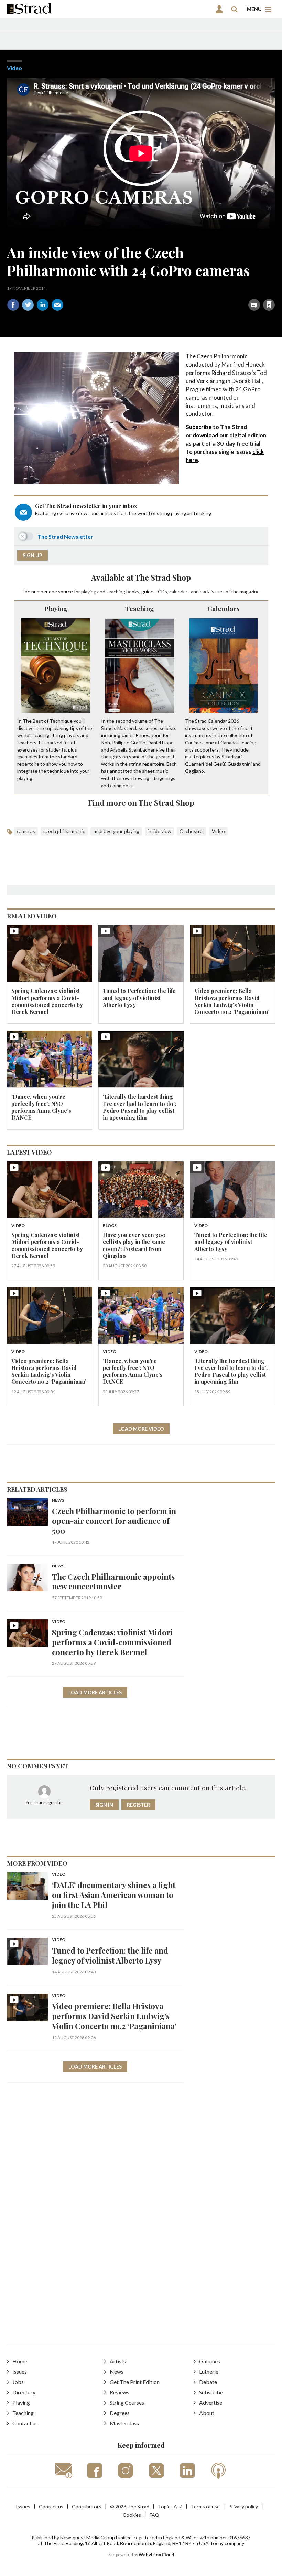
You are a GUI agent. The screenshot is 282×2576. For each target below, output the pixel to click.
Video (14, 68)
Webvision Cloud (156, 2555)
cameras (26, 831)
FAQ (154, 2515)
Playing (56, 608)
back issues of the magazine (230, 591)
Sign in (183, 290)
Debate (208, 2382)
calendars (180, 591)
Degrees (120, 2413)
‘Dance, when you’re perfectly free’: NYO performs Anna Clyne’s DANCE (41, 1107)
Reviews (120, 2392)
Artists (118, 2361)
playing (89, 591)
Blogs (110, 1226)
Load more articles (95, 1692)
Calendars (224, 608)
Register (138, 1805)
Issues (20, 2372)
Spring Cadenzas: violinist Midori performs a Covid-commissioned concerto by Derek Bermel (47, 1001)
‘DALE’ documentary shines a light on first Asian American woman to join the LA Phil (114, 1895)
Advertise (211, 2402)
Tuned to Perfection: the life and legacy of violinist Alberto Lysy (139, 998)
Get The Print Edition (135, 2382)
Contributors (87, 2506)
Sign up (32, 555)
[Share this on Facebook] (13, 305)
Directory (24, 2392)
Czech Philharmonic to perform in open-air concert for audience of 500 (114, 1521)
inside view (159, 831)
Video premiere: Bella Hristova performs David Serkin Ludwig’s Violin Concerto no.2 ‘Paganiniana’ (232, 1001)
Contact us (25, 2423)
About (207, 2413)
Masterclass (124, 2423)
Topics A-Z (170, 2506)
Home (20, 2361)
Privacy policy (243, 2506)
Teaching (140, 608)
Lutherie (209, 2372)
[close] (274, 290)
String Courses (127, 2402)
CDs (162, 591)
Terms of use (205, 2506)
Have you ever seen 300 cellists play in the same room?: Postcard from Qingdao (134, 1245)
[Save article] (269, 305)
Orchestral (192, 831)
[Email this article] (57, 305)
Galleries (210, 2361)
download (205, 435)
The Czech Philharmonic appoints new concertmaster (113, 1581)
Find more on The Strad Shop (141, 803)
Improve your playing (116, 831)
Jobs (18, 2382)
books (133, 591)
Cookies (132, 2515)
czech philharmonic (64, 831)
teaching (116, 591)
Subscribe (199, 427)
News (58, 1501)
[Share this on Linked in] (43, 305)
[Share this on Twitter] (28, 305)
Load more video (141, 1429)
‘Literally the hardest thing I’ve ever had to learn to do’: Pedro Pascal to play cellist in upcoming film (139, 1107)
